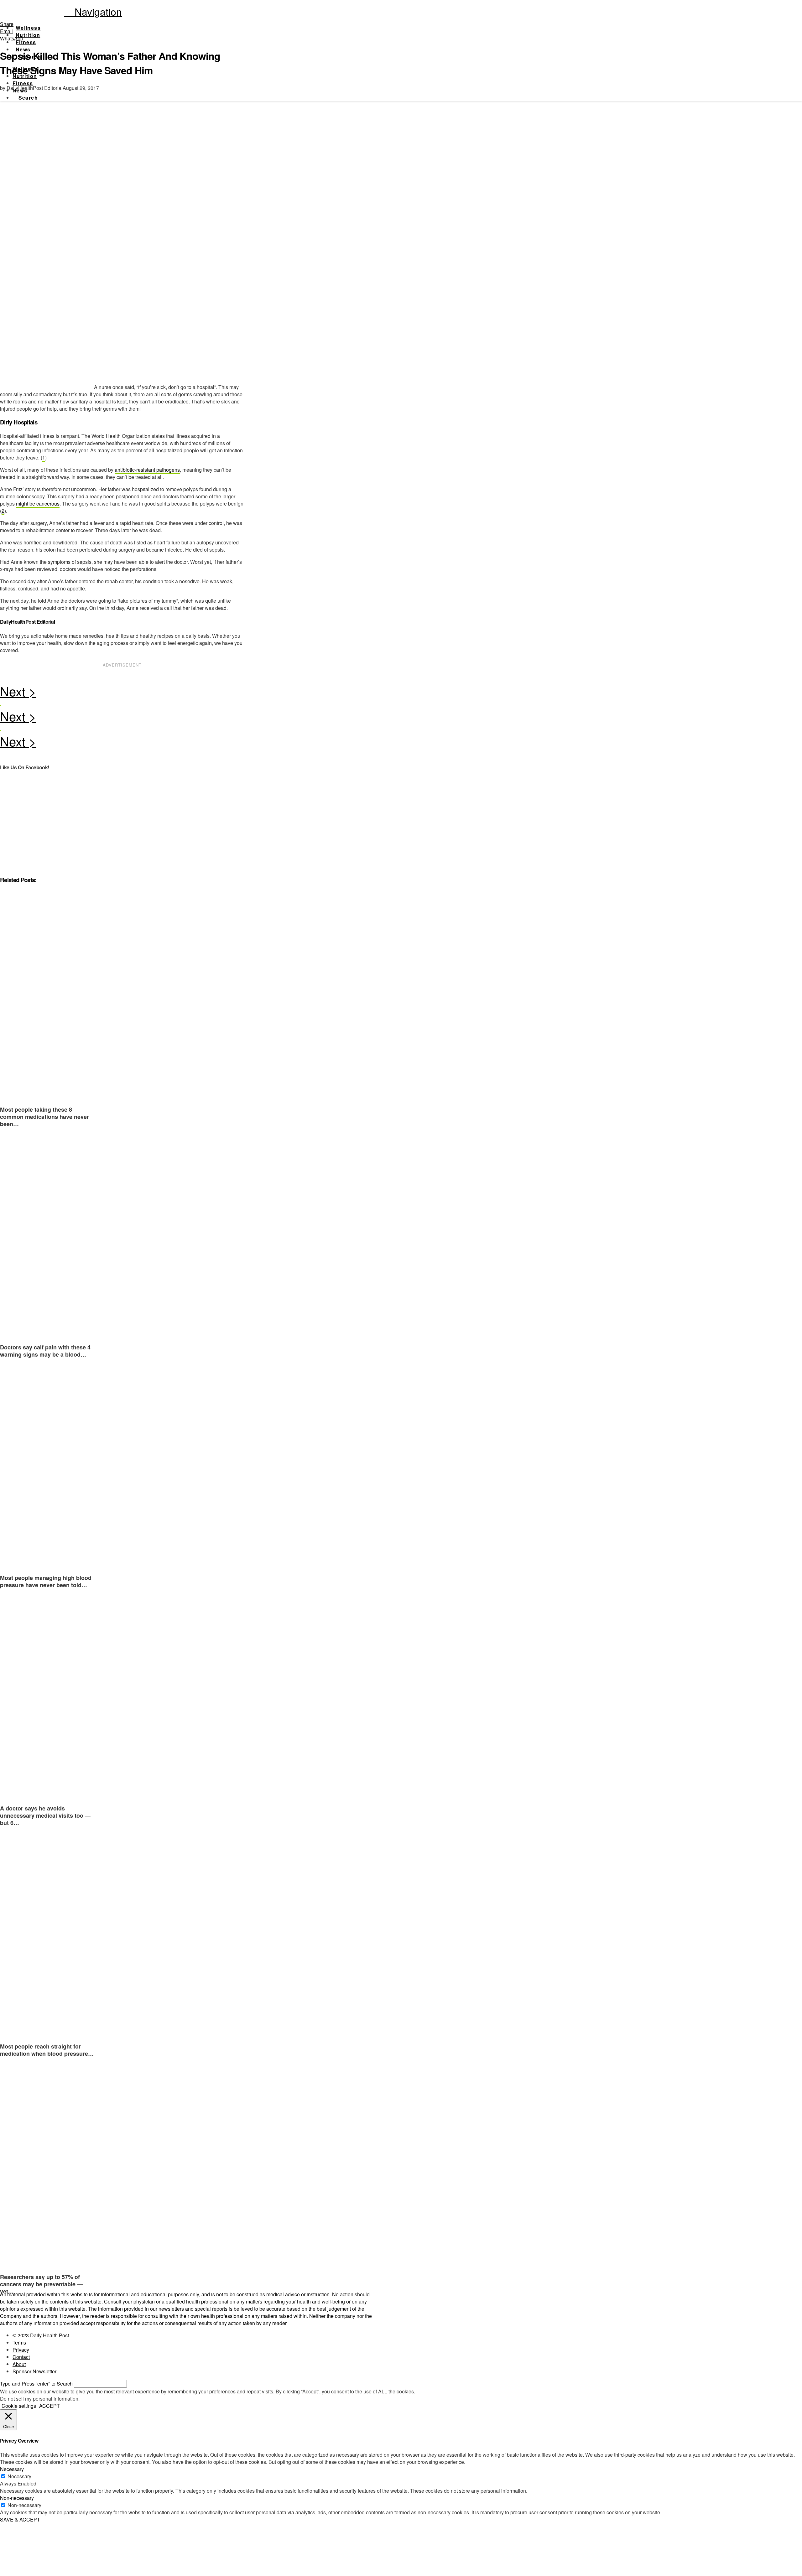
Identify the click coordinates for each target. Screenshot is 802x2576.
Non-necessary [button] (17, 2498)
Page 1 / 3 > (122, 693)
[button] (93, 11)
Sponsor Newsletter (34, 2371)
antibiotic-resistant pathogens (147, 470)
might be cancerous (38, 504)
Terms (19, 2342)
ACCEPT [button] (49, 2406)
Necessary (19, 2476)
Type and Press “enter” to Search (36, 2384)
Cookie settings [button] (19, 2406)
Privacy (21, 2350)
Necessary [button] (12, 2469)
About (19, 2364)
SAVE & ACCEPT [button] (20, 2519)
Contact (21, 2357)
